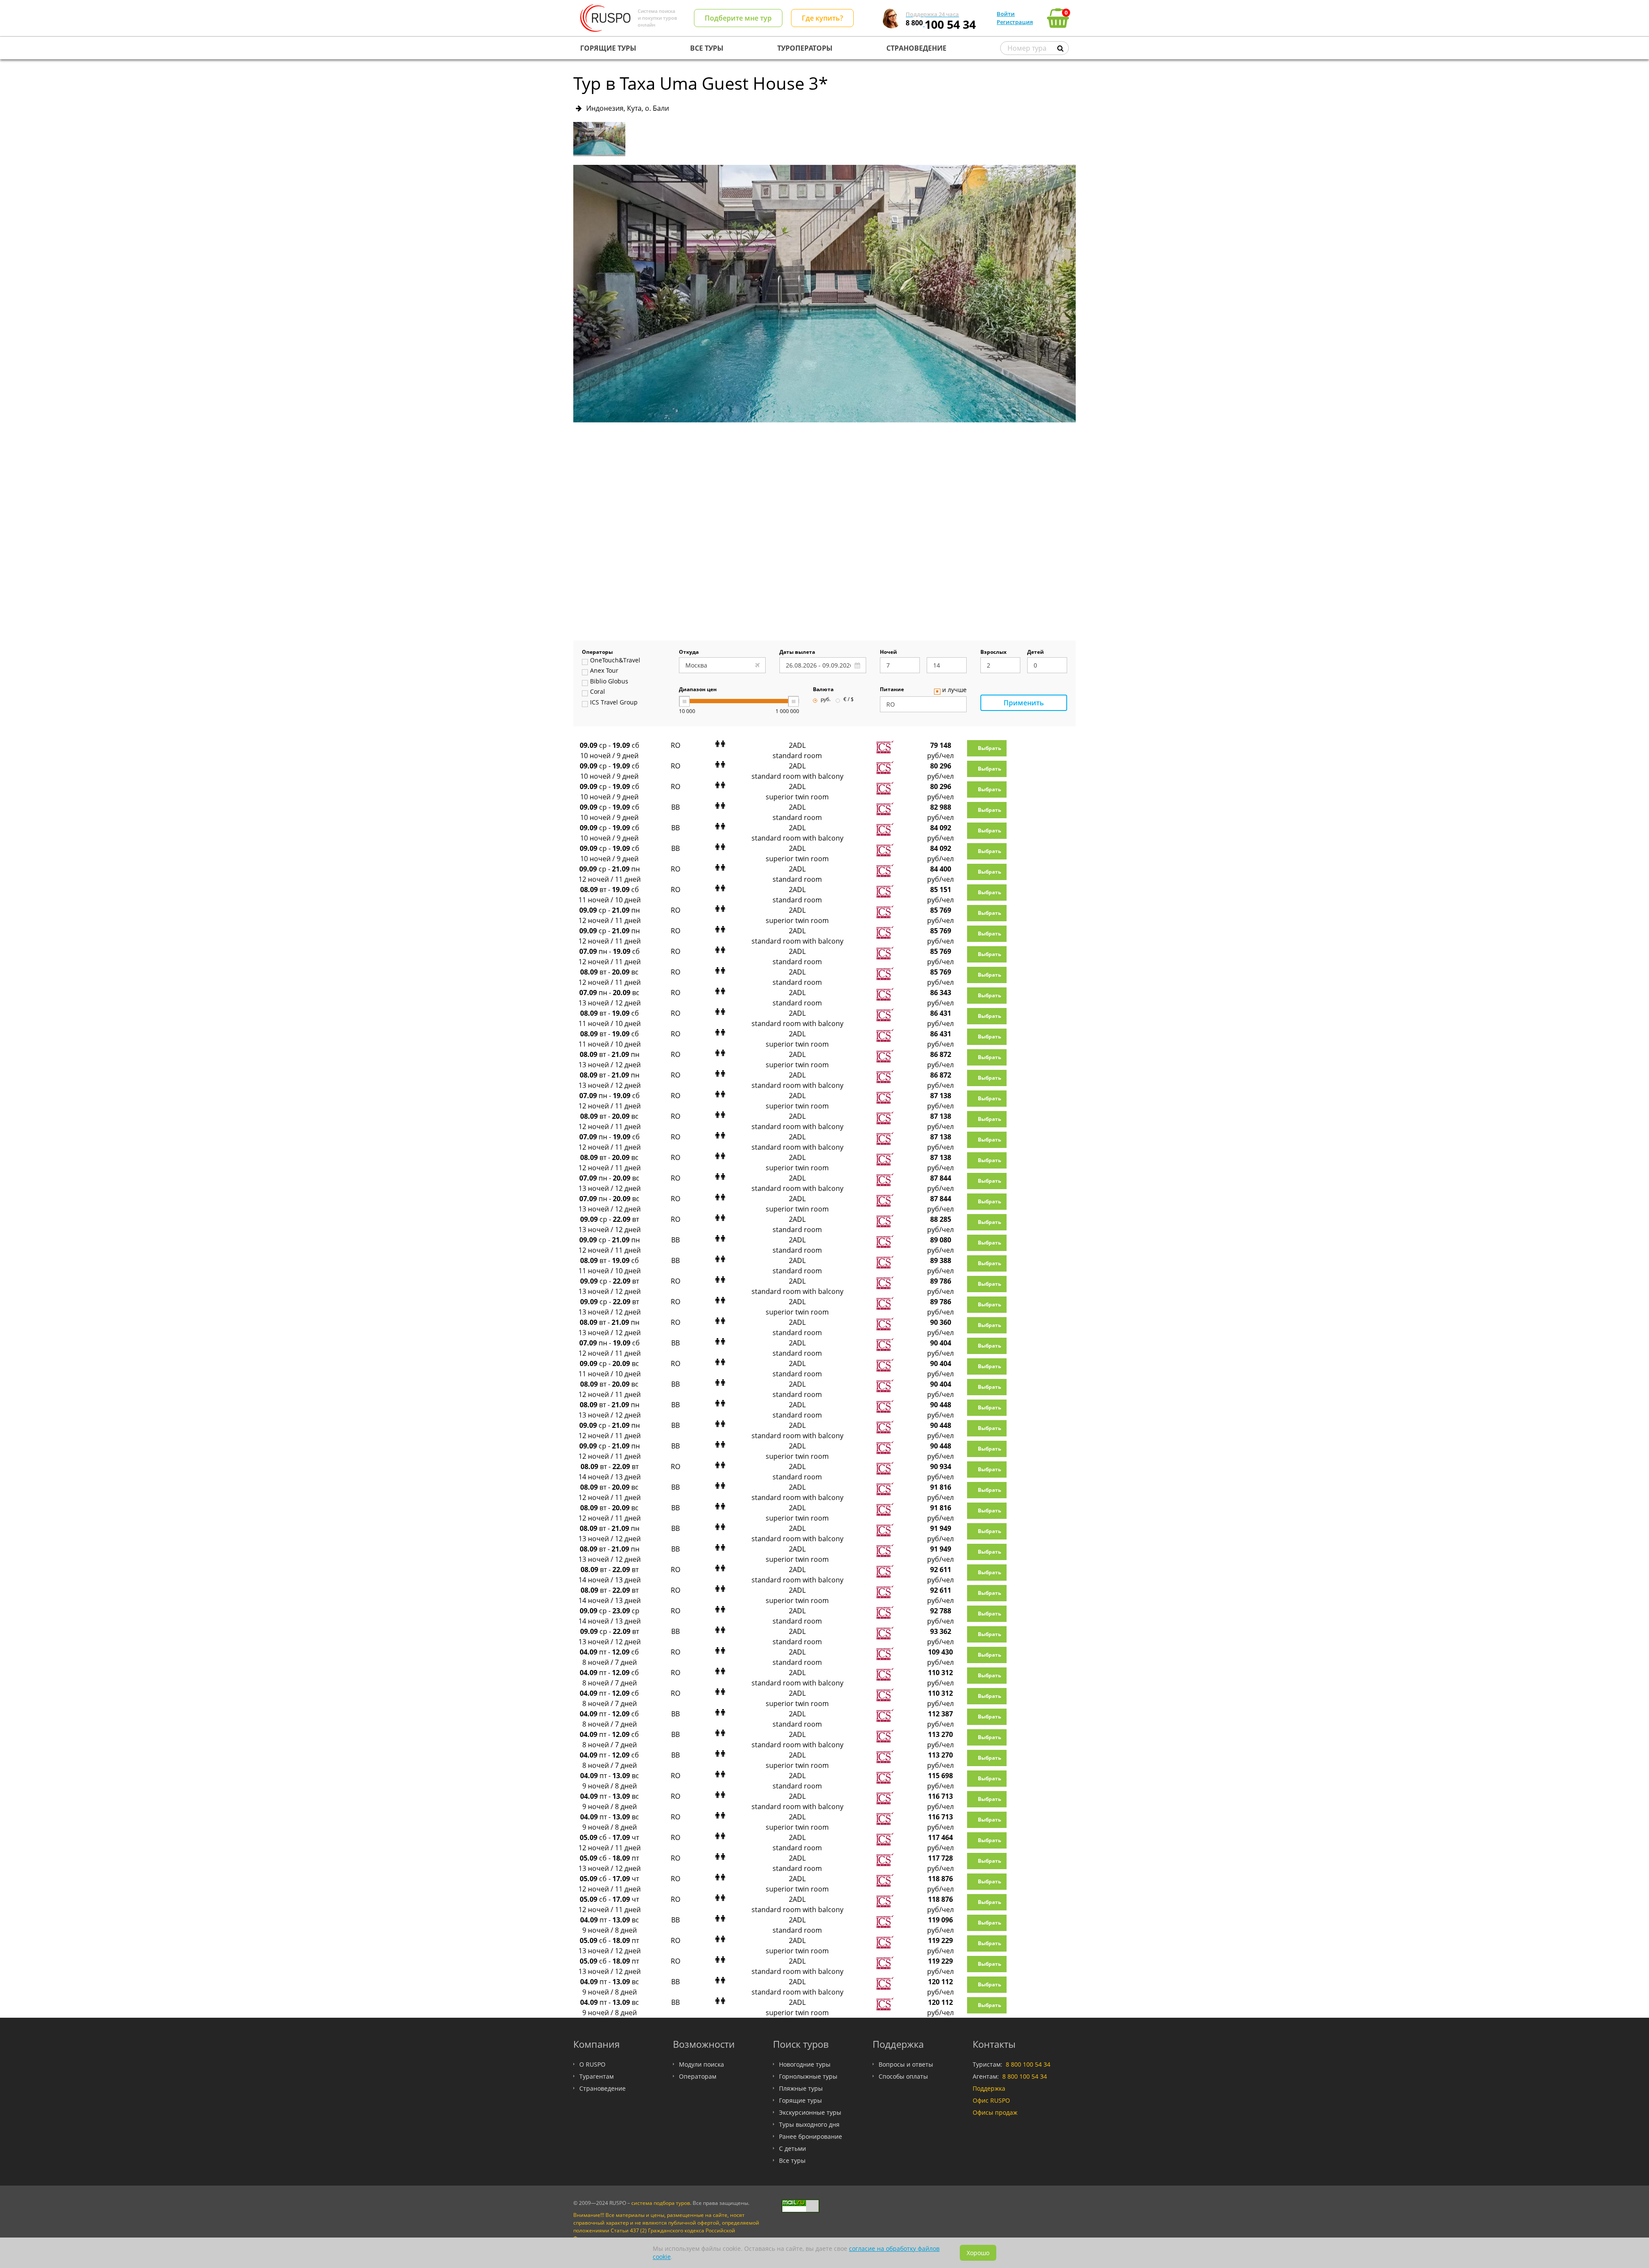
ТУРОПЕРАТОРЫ (805, 48)
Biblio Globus (609, 682)
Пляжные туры (801, 2088)
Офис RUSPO (991, 2100)
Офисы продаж (995, 2112)
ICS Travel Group (614, 703)
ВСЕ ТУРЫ (707, 48)
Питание (892, 690)
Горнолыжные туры (808, 2076)
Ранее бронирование (811, 2136)
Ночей (888, 653)
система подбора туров (661, 2203)
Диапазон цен (698, 690)
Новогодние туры (805, 2064)
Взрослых (993, 653)
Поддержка (989, 2088)
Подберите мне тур (738, 18)
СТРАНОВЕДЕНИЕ (916, 48)
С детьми (793, 2148)
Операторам (698, 2076)
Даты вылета (797, 653)
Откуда (689, 653)
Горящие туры (800, 2100)
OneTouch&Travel (615, 661)
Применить (1024, 703)
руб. (826, 700)
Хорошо (978, 2253)
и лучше (954, 690)
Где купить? (822, 18)
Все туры (792, 2160)
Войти (1006, 14)
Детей (1036, 653)
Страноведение (602, 2088)
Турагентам (596, 2076)
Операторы (597, 653)
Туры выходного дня (809, 2124)
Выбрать (989, 748)
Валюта (823, 690)
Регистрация (1015, 22)
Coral (598, 692)
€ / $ (849, 700)
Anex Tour (604, 671)
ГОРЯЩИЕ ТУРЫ (608, 48)
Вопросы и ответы (906, 2064)
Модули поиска (701, 2064)
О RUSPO (592, 2064)
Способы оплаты (903, 2076)
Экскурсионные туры (810, 2112)
